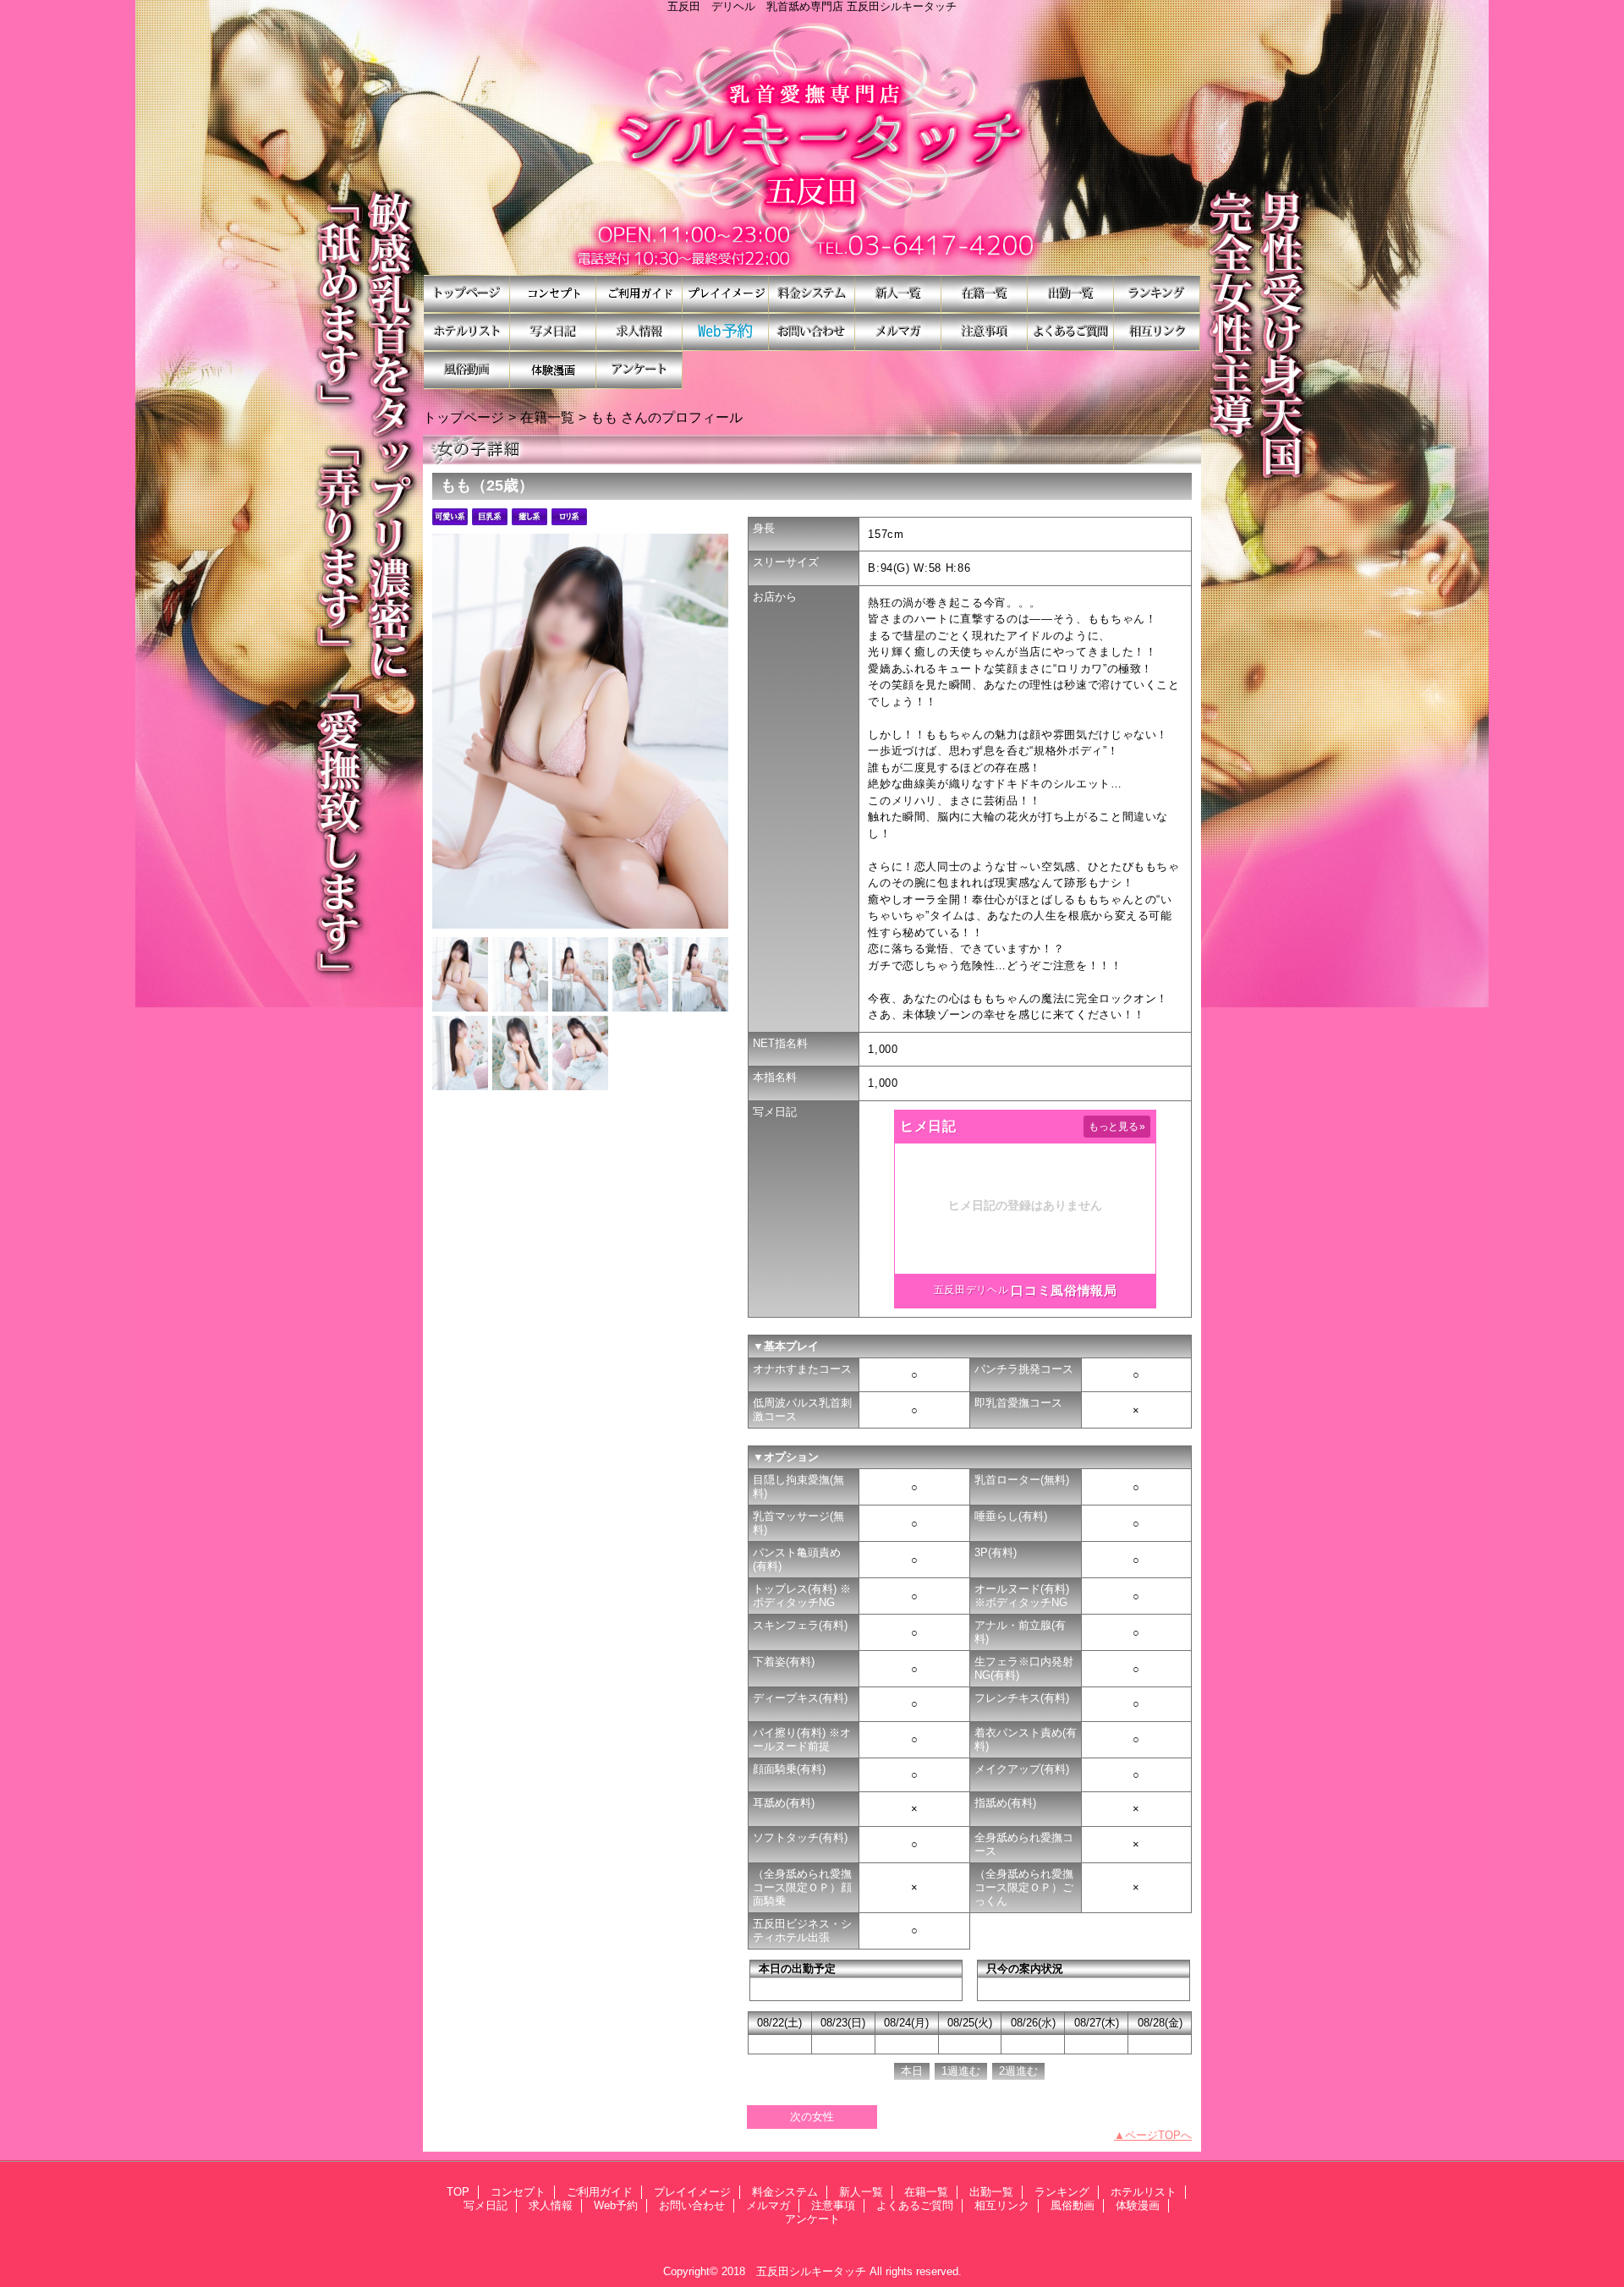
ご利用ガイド (639, 294)
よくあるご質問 (1071, 332)
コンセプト (553, 294)
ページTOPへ (1158, 2135)
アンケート (639, 370)
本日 (912, 2071)
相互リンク (1157, 332)
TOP (467, 294)
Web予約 (726, 332)
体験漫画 (553, 370)
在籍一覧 (985, 294)
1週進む (961, 2071)
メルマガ (898, 332)
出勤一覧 (1071, 294)
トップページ (464, 417)
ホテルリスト (467, 332)
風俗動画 (467, 370)
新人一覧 (898, 294)
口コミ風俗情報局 (1064, 1290)
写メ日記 (553, 332)
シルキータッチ (812, 144)
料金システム (812, 294)
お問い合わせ (812, 332)
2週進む (1018, 2071)
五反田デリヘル (971, 1290)
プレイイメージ (726, 294)
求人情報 (639, 332)
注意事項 (985, 332)
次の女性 (812, 2117)
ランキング (1157, 294)
